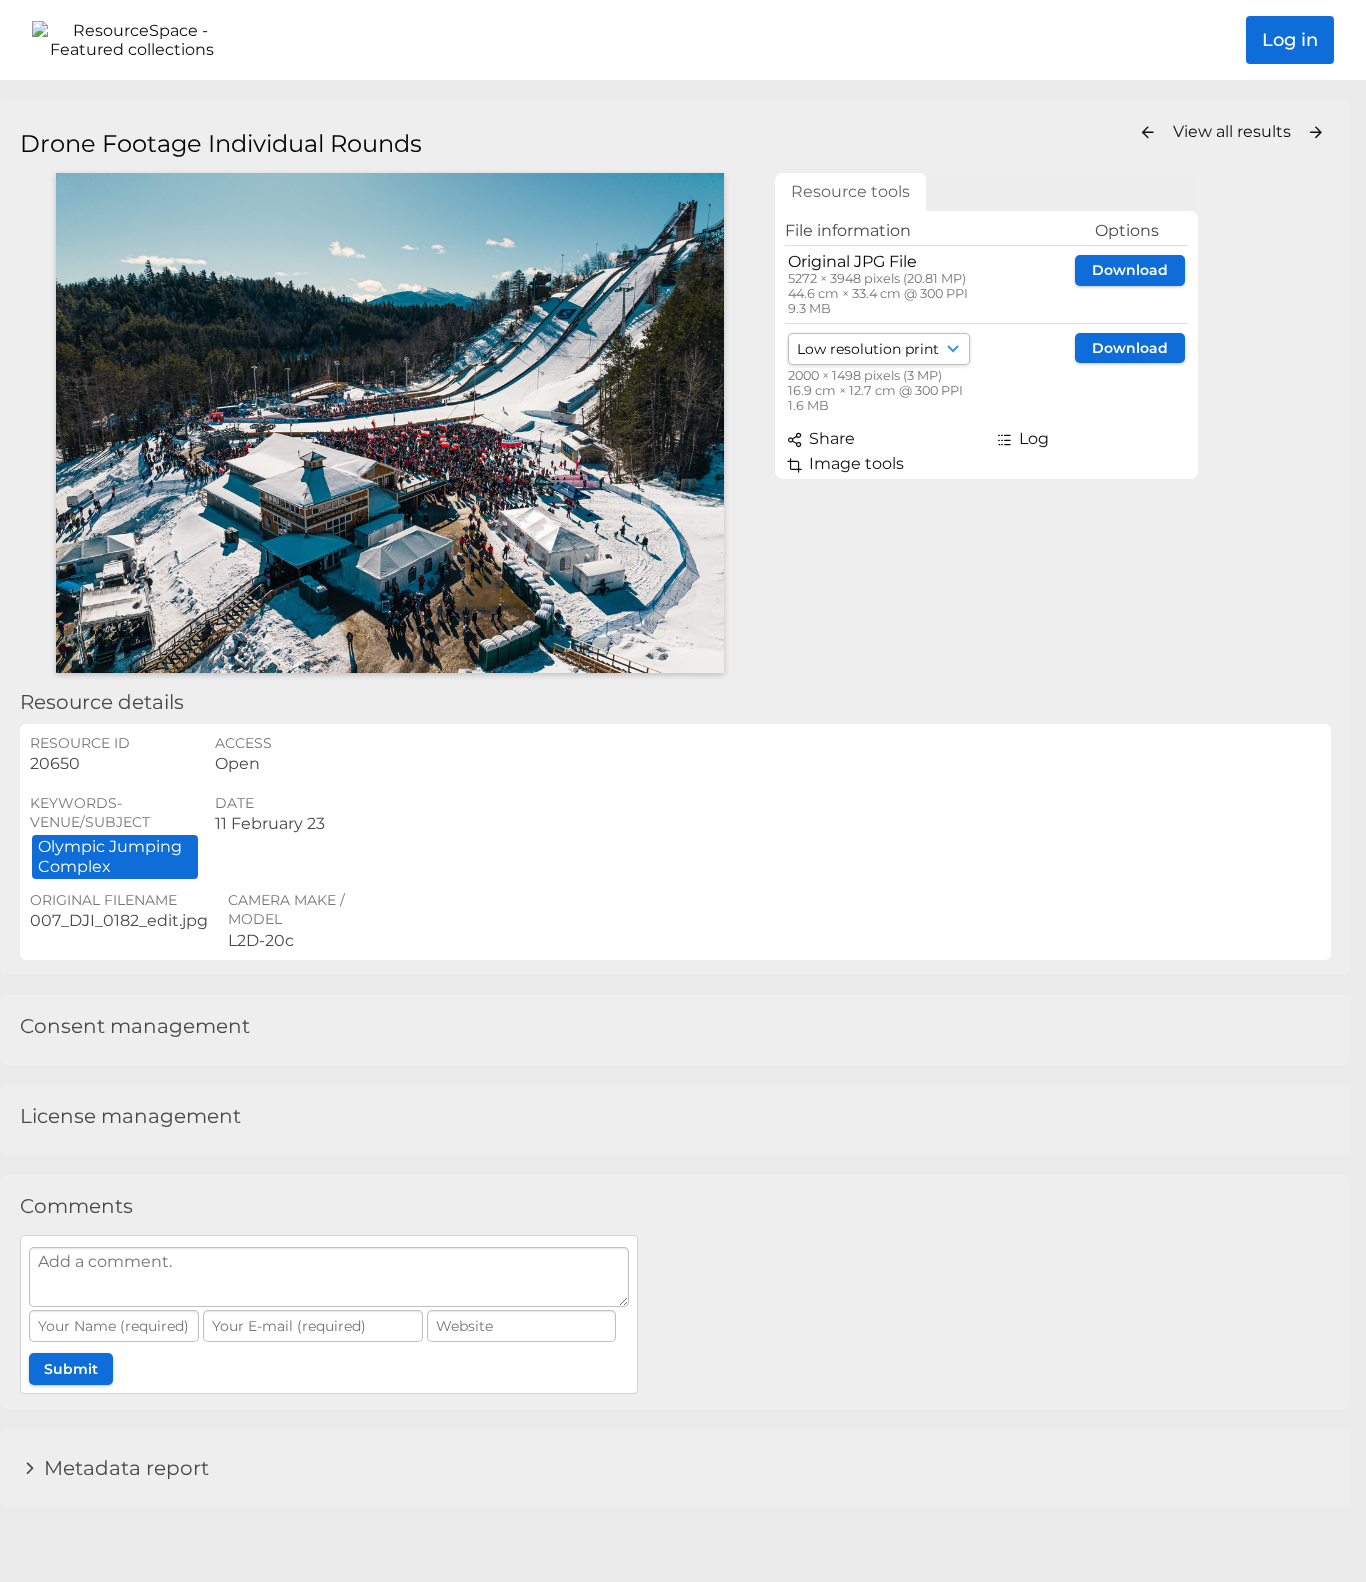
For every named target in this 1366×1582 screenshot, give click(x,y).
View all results (1234, 131)
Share (830, 438)
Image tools (854, 463)
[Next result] (1316, 133)
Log (1032, 438)
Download (1130, 270)
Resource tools (850, 191)
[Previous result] (1148, 133)
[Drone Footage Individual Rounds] (390, 423)
